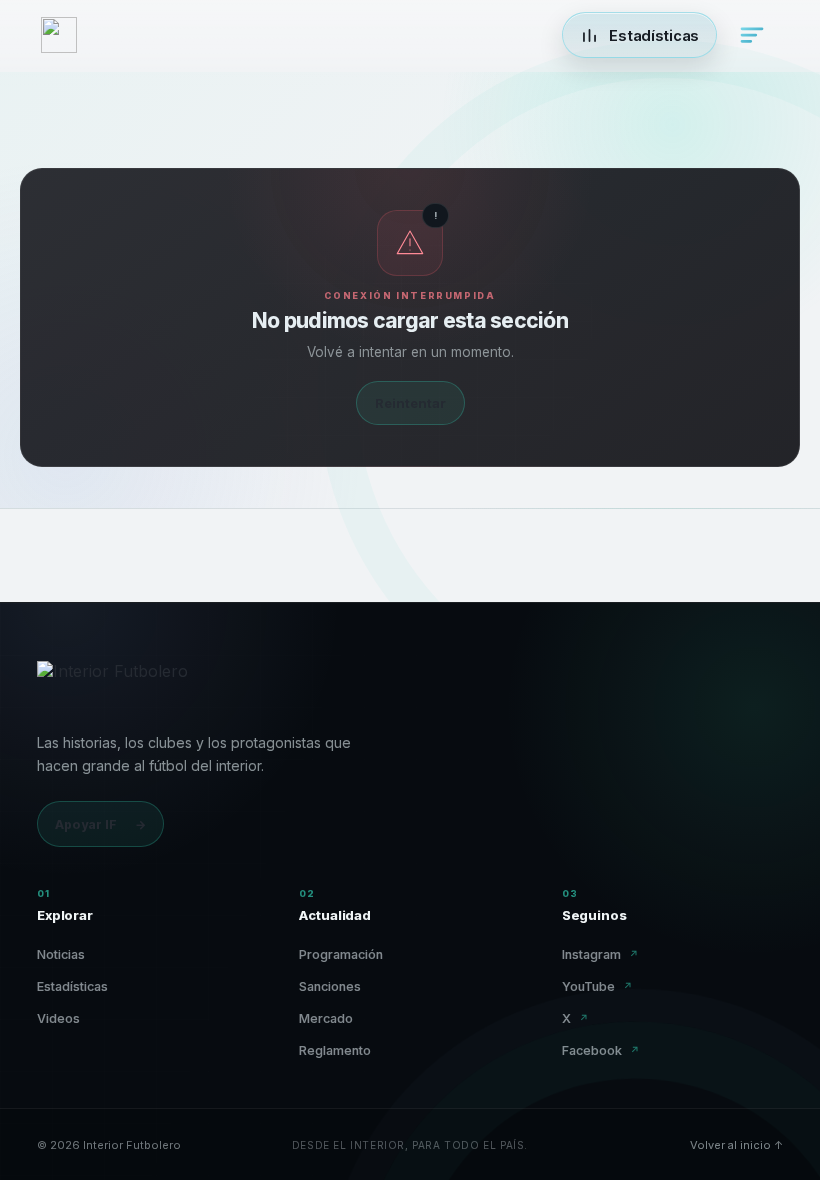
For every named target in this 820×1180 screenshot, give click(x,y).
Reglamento (335, 1050)
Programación (341, 954)
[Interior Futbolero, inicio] (112, 685)
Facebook (601, 1050)
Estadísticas (72, 986)
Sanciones (330, 986)
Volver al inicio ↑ (736, 1145)
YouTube (597, 986)
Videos (58, 1018)
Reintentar (410, 403)
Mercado (326, 1018)
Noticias (61, 954)
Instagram (600, 954)
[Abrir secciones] (752, 35)
